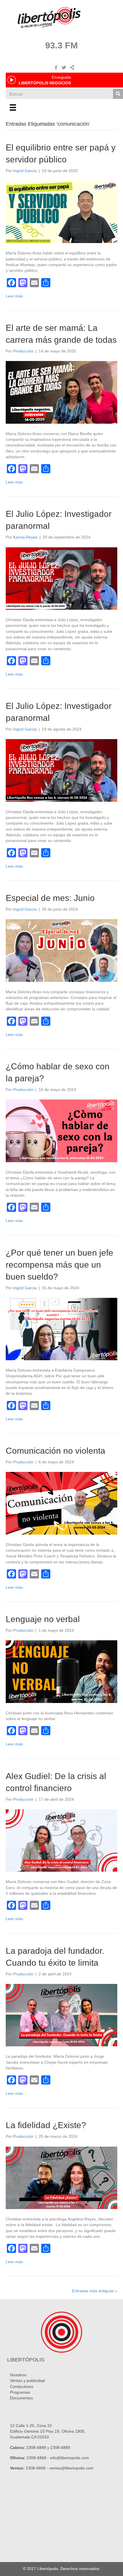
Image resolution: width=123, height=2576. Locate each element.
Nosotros (18, 2375)
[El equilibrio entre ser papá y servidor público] (61, 211)
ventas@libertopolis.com (71, 2468)
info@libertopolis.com (70, 2458)
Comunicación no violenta (55, 1451)
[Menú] (13, 107)
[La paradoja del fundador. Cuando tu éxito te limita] (61, 2015)
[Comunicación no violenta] (61, 1503)
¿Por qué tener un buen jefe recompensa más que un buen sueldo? (59, 1265)
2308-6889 (60, 2447)
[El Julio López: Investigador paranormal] (61, 578)
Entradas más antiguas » (95, 2291)
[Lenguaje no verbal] (61, 1671)
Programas (20, 2392)
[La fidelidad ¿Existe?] (61, 2177)
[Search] (118, 94)
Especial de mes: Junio (50, 898)
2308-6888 (36, 2447)
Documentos (21, 2398)
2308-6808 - (37, 2468)
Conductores (22, 2387)
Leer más (14, 296)
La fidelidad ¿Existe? (46, 2125)
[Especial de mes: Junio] (61, 950)
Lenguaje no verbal (43, 1619)
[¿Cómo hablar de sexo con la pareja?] (61, 1131)
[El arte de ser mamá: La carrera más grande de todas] (61, 392)
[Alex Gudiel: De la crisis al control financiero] (61, 1840)
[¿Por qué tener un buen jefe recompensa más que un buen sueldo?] (61, 1329)
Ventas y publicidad (27, 2381)
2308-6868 (36, 2458)
